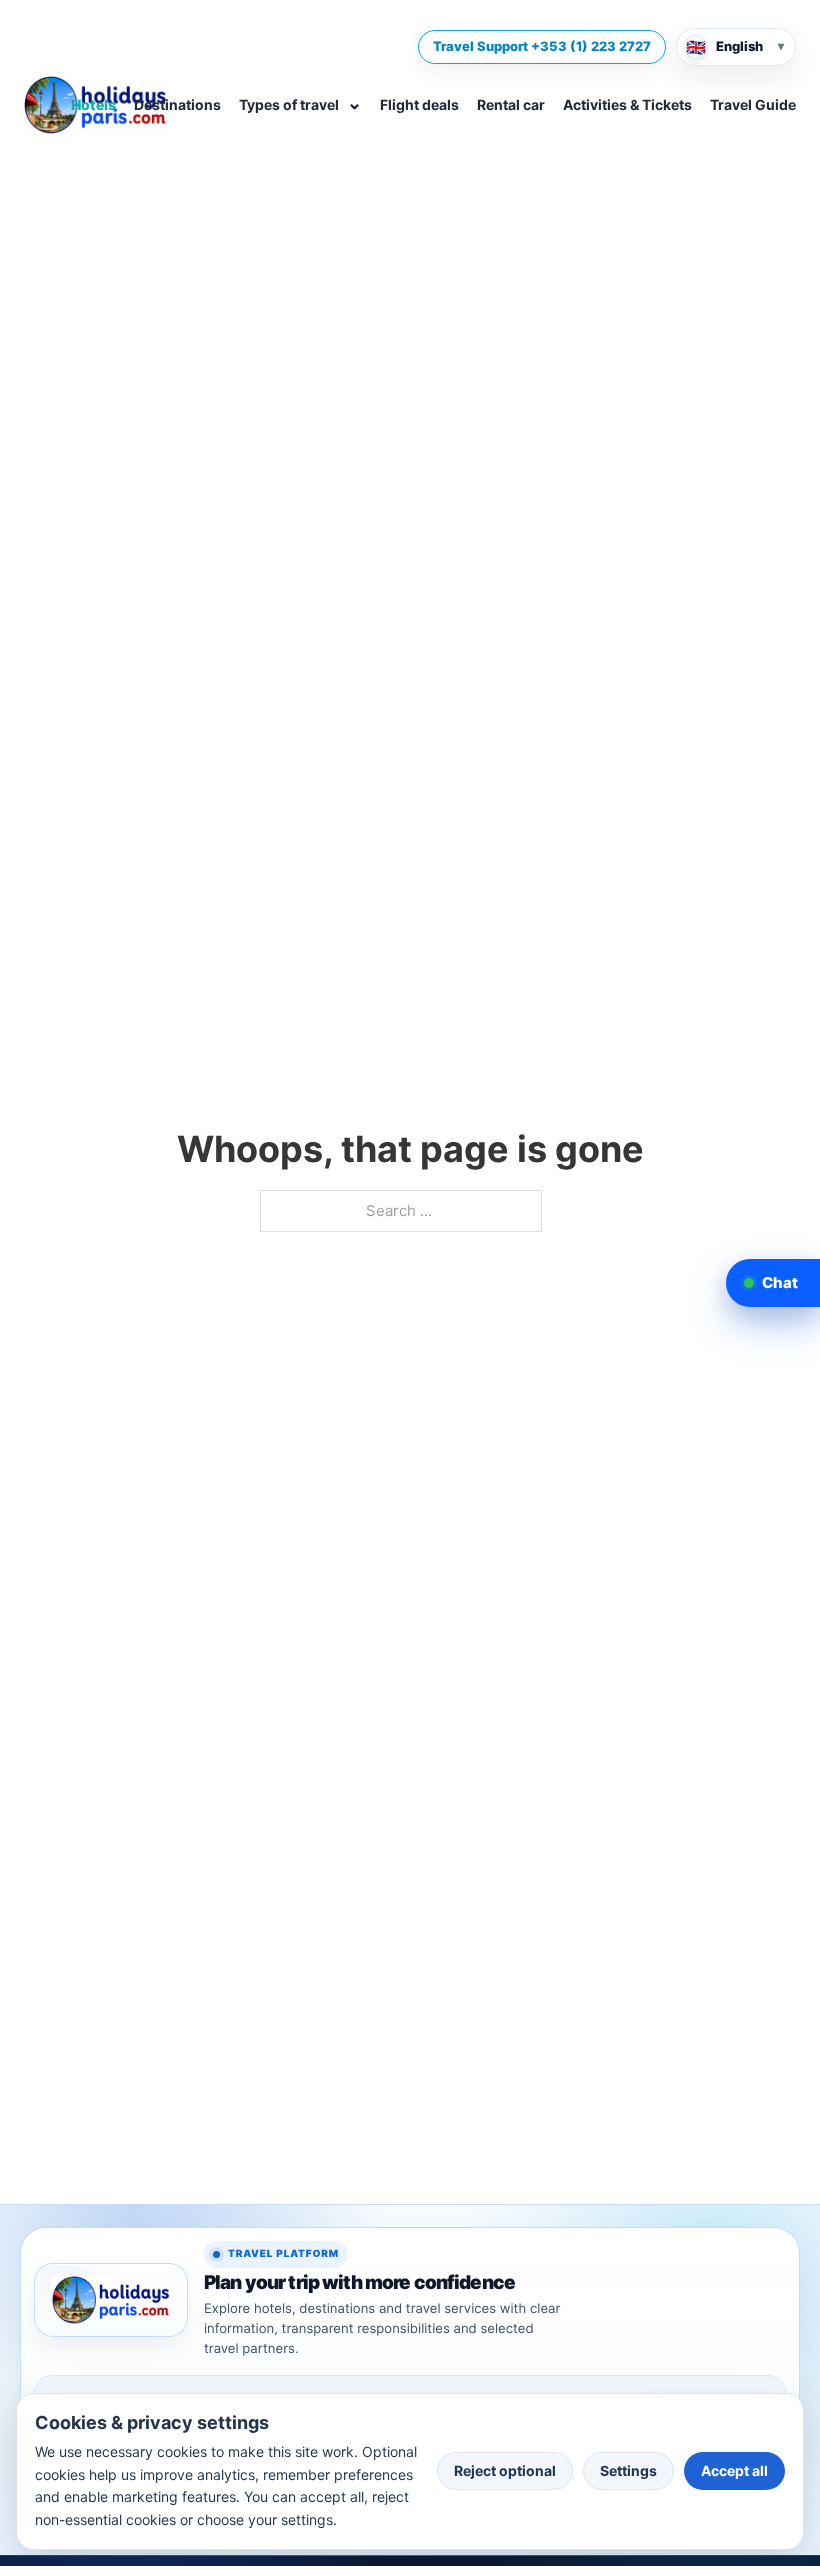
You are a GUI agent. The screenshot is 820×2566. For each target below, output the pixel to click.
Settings (628, 2470)
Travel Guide (753, 104)
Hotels (93, 104)
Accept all (734, 2470)
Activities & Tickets (627, 104)
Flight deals (419, 104)
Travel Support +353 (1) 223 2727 (542, 46)
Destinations (177, 104)
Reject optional (505, 2470)
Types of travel (300, 102)
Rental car (511, 104)
